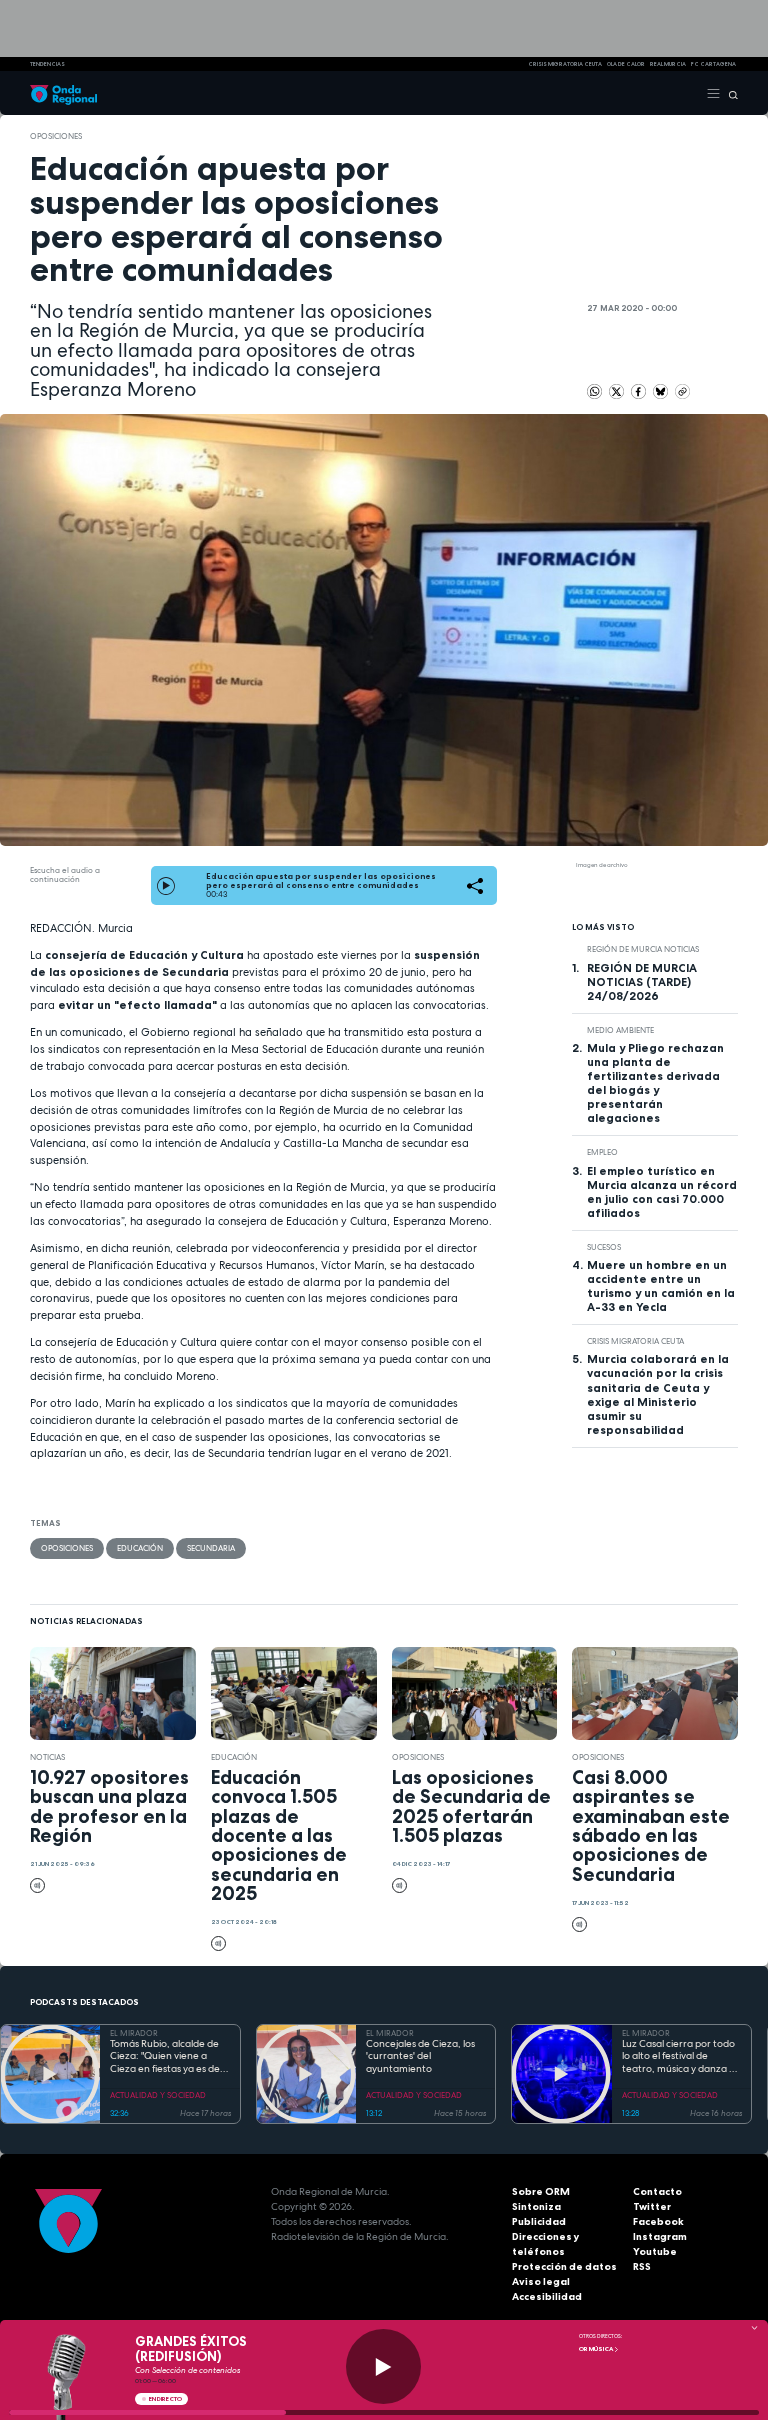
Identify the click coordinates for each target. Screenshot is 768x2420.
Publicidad (539, 2221)
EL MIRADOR (134, 2033)
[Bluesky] (661, 390)
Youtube (655, 2251)
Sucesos (604, 1247)
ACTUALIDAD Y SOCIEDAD (158, 2095)
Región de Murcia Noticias (643, 949)
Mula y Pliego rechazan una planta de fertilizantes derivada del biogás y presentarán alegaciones (655, 1083)
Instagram (660, 2236)
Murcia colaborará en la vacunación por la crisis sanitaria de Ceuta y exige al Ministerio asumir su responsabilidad (658, 1394)
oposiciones (56, 136)
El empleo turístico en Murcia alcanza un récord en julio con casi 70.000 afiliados (662, 1192)
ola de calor (626, 64)
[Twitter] (617, 390)
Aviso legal (541, 2281)
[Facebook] (639, 390)
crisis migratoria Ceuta (565, 64)
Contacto (657, 2191)
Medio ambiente (620, 1030)
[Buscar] (729, 93)
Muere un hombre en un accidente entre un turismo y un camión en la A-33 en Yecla (661, 1286)
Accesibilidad (547, 2296)
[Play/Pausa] (383, 2366)
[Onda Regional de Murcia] (63, 93)
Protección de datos (564, 2266)
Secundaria (211, 1548)
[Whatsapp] (594, 391)
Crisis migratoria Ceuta (635, 1341)
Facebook (658, 2221)
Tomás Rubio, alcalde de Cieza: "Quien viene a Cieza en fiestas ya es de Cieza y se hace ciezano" (165, 2057)
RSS (642, 2266)
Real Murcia (668, 64)
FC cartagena (713, 64)
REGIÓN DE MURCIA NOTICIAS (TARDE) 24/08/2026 (642, 982)
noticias (47, 1757)
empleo (602, 1152)
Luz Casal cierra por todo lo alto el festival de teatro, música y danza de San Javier (681, 2057)
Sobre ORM (541, 2191)
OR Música (596, 2349)
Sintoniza (536, 2206)
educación (140, 1548)
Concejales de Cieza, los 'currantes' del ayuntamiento (420, 2056)
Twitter (652, 2206)
